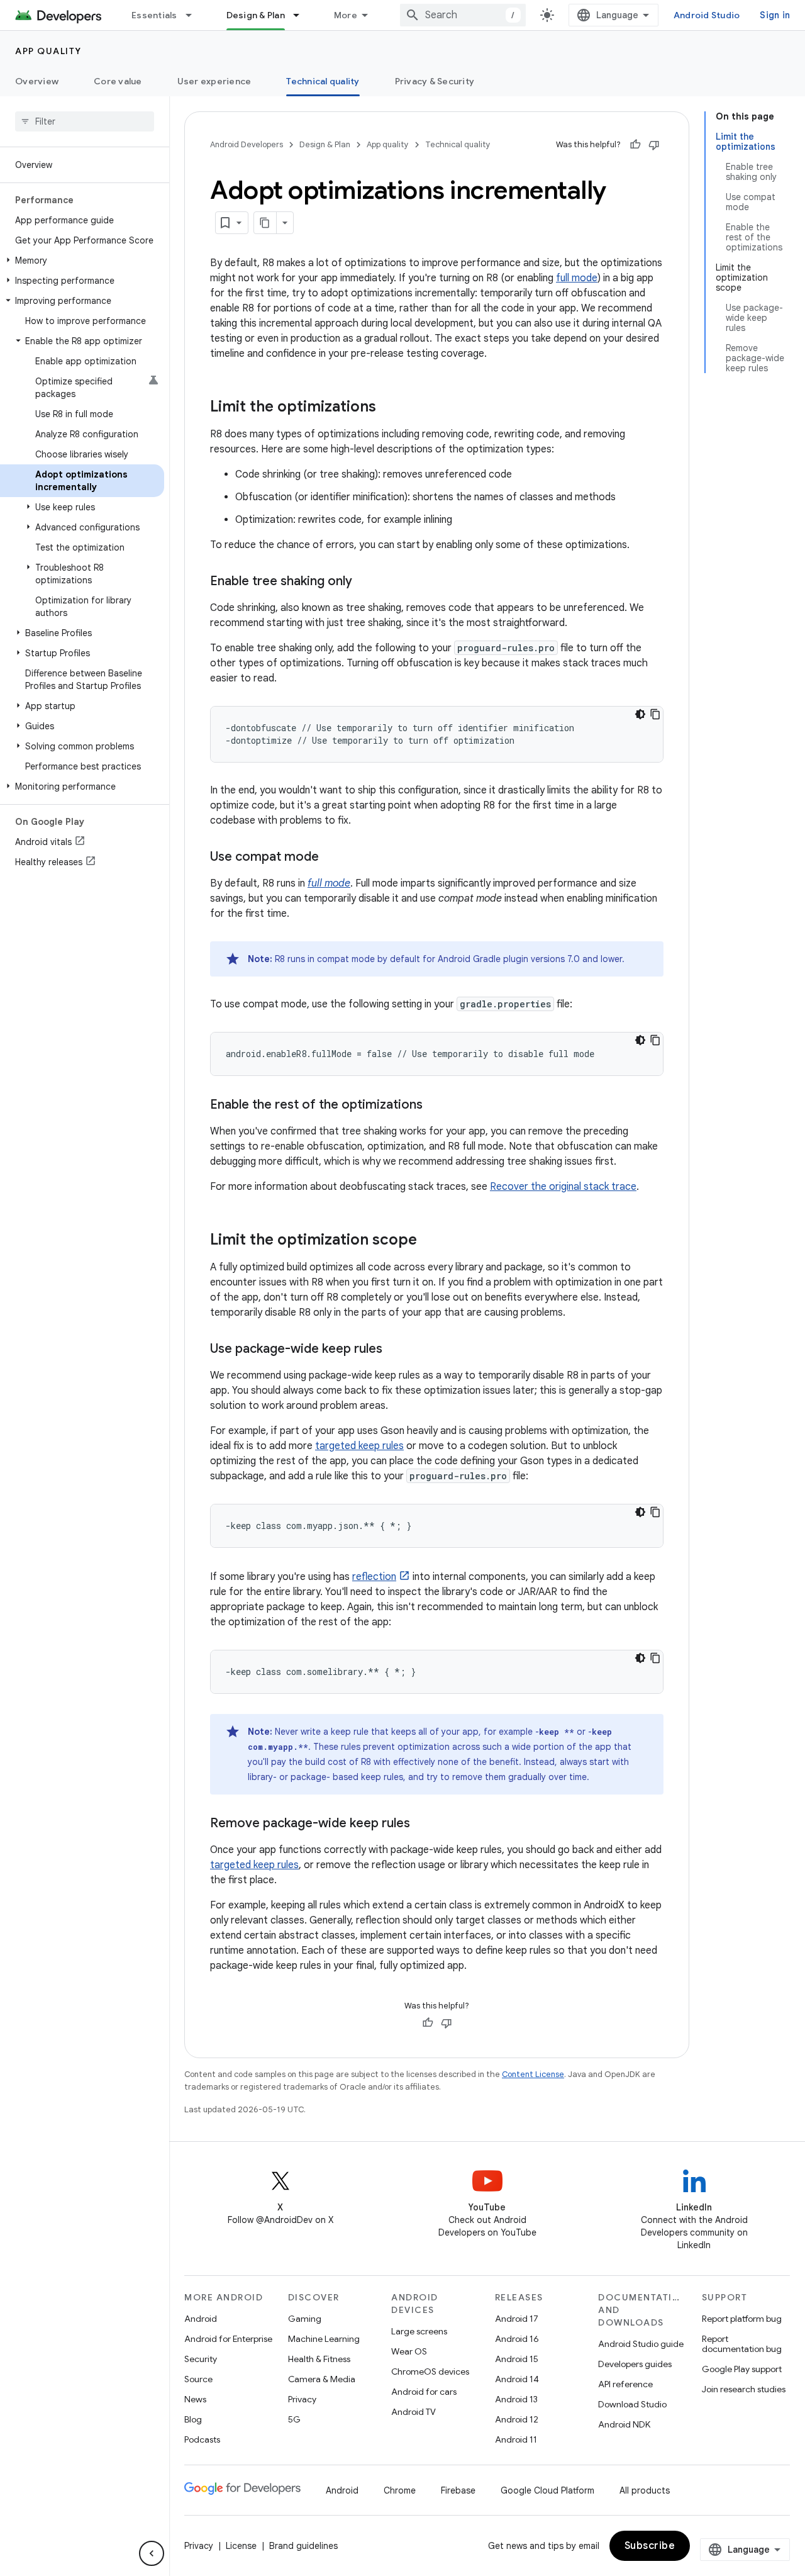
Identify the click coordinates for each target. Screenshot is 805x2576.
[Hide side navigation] (152, 2553)
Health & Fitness (319, 2359)
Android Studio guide (641, 2344)
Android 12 (517, 2419)
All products (645, 2490)
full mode (577, 278)
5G (294, 2419)
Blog (193, 2419)
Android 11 (516, 2439)
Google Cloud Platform (547, 2490)
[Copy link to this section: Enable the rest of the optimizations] (435, 1106)
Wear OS (409, 2351)
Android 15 (517, 2359)
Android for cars (424, 2392)
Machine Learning (324, 2339)
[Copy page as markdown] (265, 223)
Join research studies (744, 2389)
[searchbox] (85, 121)
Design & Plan (256, 15)
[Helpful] (635, 145)
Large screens (419, 2331)
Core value (118, 81)
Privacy (302, 2399)
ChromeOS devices (430, 2372)
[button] (82, 260)
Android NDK (624, 2424)
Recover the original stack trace (563, 1187)
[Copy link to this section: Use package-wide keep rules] (395, 1350)
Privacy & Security (435, 81)
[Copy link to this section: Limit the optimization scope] (430, 1241)
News (195, 2399)
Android (201, 2319)
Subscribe (650, 2546)
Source (198, 2379)
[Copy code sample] (655, 714)
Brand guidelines (303, 2546)
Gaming (305, 2319)
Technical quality (323, 81)
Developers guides (635, 2364)
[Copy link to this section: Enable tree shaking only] (365, 582)
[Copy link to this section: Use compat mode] (331, 858)
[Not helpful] (654, 145)
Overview (37, 81)
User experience (214, 81)
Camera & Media (322, 2379)
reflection (374, 1577)
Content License (533, 2074)
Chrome (400, 2490)
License (241, 2546)
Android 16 (517, 2339)
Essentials (154, 15)
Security (201, 2359)
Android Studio (707, 15)
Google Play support (742, 2369)
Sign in (775, 15)
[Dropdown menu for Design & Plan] (302, 15)
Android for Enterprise (228, 2339)
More (346, 15)
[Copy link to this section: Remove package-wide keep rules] (423, 1824)
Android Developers (247, 144)
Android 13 (516, 2399)
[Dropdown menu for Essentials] (194, 15)
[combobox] (463, 15)
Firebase (458, 2490)
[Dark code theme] (640, 714)
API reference (625, 2384)
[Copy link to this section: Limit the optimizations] (389, 408)
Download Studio (632, 2404)
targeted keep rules (359, 1446)
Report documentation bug (742, 2344)
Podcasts (202, 2439)
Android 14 (517, 2379)
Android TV (414, 2412)
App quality (48, 51)
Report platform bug (742, 2319)
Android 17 (517, 2319)
